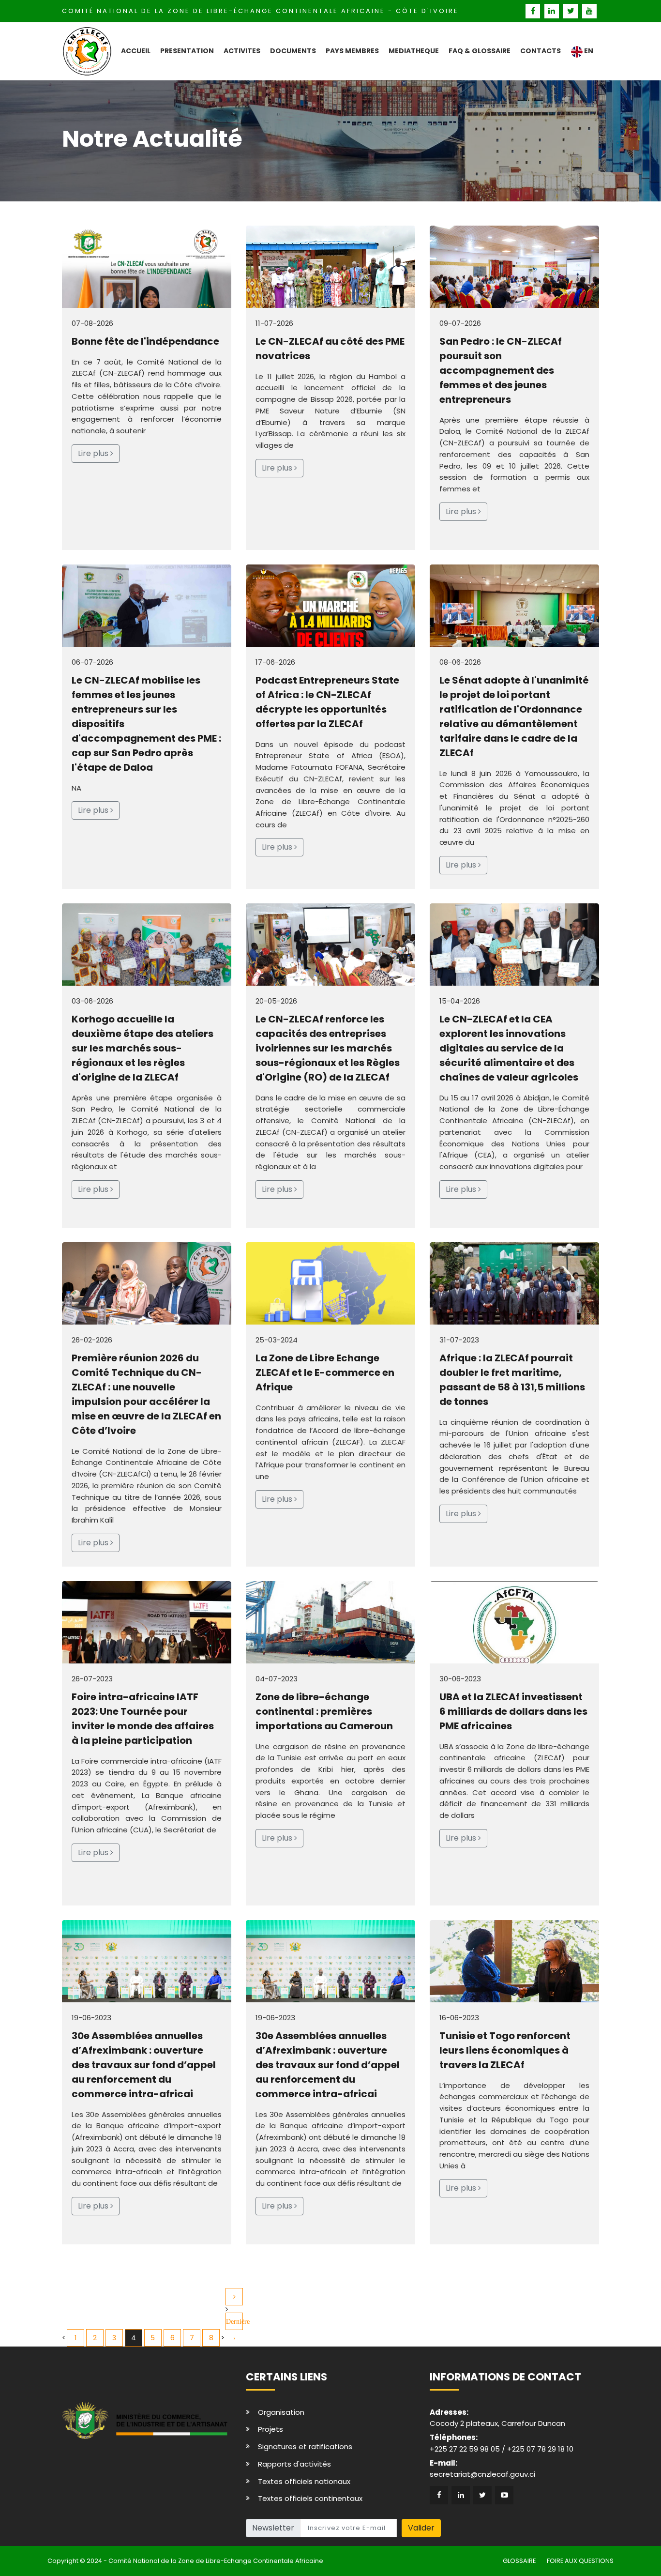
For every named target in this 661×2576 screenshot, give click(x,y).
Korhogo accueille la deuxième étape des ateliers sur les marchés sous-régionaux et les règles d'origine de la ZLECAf (143, 1048)
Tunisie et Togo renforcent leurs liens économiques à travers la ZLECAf (505, 2050)
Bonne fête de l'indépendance (145, 341)
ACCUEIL (136, 51)
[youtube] (590, 11)
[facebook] (534, 11)
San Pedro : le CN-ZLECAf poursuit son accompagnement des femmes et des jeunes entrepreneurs (501, 370)
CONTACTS (541, 51)
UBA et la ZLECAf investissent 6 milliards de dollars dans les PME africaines (513, 1711)
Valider (421, 2528)
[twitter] (572, 11)
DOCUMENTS (293, 51)
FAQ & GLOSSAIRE (480, 51)
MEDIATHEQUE (414, 51)
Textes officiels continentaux (310, 2498)
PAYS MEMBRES (352, 51)
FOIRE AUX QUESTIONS (580, 2561)
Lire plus (94, 453)
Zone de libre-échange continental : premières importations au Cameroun (324, 1711)
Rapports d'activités (294, 2464)
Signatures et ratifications (305, 2446)
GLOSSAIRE (519, 2561)
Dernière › (234, 2324)
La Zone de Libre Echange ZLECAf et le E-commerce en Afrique (325, 1372)
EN (588, 51)
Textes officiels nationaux (304, 2481)
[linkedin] (553, 11)
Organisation (281, 2412)
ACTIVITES (242, 51)
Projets (270, 2429)
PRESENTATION (187, 51)
